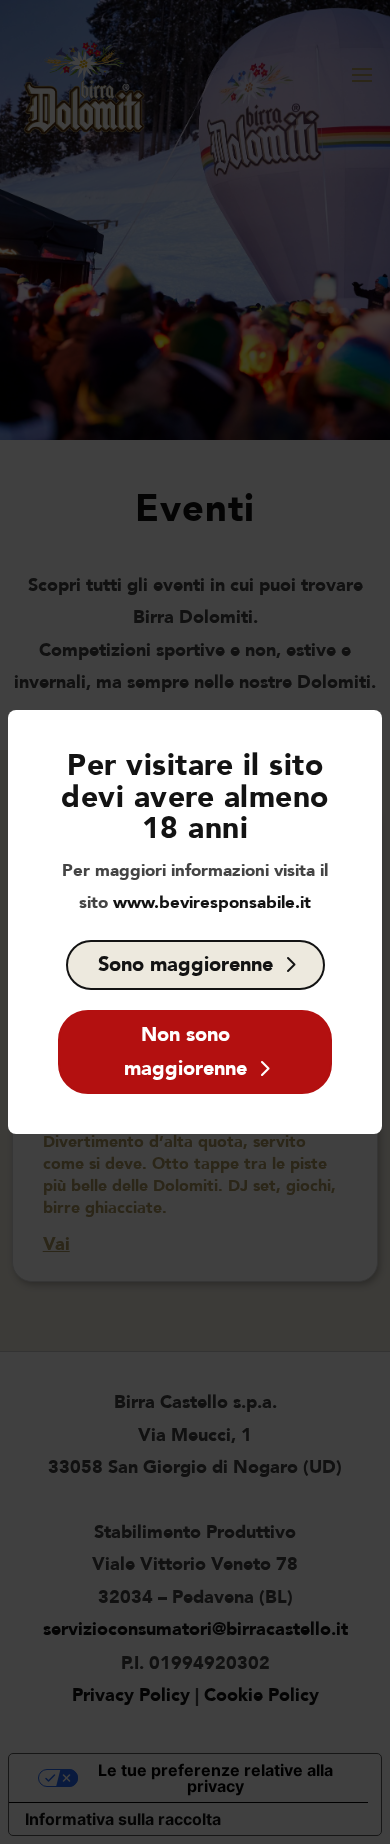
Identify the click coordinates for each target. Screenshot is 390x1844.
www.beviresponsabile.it (212, 902)
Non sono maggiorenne (185, 1051)
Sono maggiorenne (185, 964)
